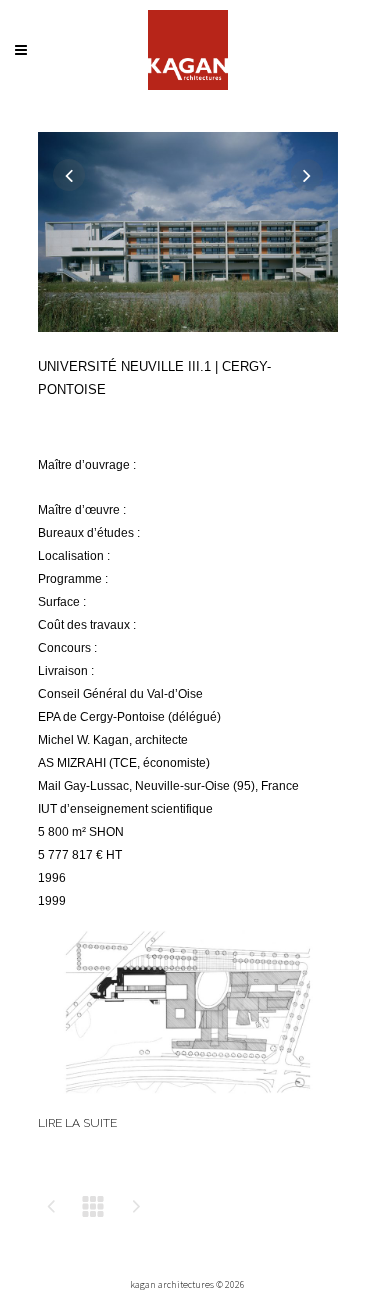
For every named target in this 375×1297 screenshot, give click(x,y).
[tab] (188, 1134)
